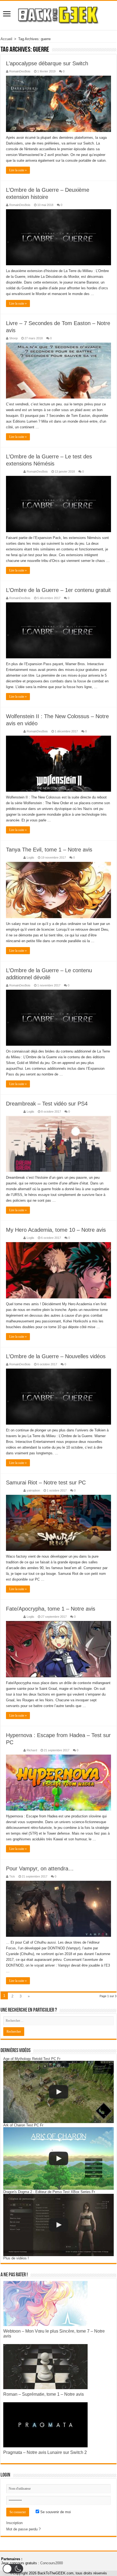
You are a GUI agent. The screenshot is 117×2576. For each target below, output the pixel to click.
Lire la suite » (18, 170)
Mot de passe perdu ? (23, 2529)
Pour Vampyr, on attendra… (40, 1868)
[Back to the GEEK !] (59, 14)
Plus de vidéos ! (16, 2258)
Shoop (13, 338)
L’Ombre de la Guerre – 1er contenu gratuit (58, 590)
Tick (12, 1876)
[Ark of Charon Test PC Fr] (59, 2158)
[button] (13, 2569)
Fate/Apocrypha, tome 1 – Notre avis (51, 1609)
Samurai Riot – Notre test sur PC (46, 1482)
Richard (32, 1750)
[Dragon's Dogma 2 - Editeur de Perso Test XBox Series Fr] (59, 2225)
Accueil (6, 39)
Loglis (30, 857)
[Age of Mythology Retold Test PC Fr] (59, 2092)
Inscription (14, 2523)
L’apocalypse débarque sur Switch (47, 63)
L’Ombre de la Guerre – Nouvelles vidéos (56, 1356)
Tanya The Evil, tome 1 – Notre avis (49, 850)
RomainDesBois (20, 71)
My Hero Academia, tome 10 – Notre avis (56, 1230)
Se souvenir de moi (55, 2512)
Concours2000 (52, 2563)
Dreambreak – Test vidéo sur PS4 (47, 1104)
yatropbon (33, 1490)
